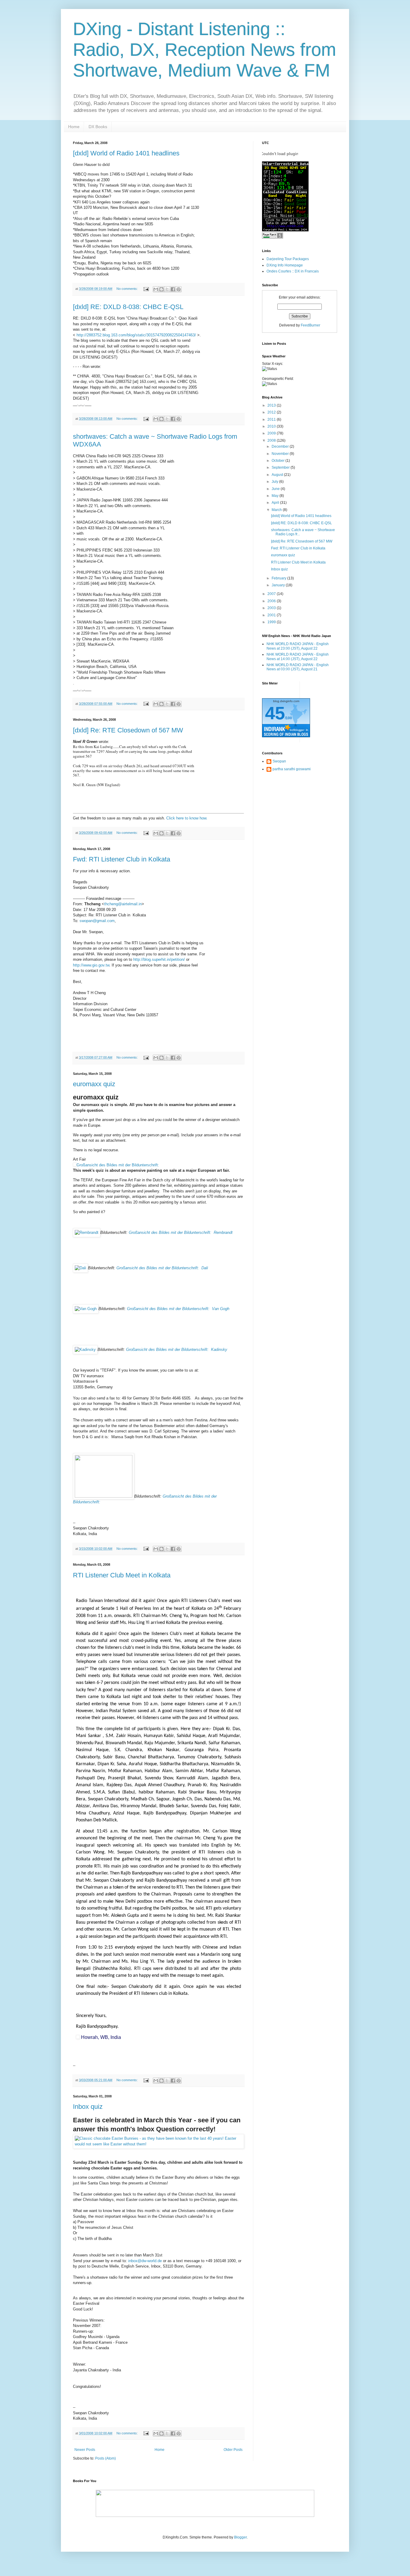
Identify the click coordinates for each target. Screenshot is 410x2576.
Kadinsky (177, 1350)
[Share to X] (167, 289)
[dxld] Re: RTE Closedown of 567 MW (128, 730)
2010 (272, 426)
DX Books (98, 127)
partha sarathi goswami (292, 769)
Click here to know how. (187, 818)
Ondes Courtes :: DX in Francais (293, 271)
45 (275, 713)
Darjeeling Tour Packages (288, 259)
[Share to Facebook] (173, 289)
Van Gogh (178, 1309)
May (276, 496)
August (278, 475)
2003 (272, 608)
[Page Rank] (273, 237)
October (279, 461)
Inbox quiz (88, 2107)
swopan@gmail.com (97, 921)
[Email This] (156, 289)
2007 (272, 594)
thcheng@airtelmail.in (123, 904)
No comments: (128, 289)
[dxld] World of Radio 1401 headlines (126, 153)
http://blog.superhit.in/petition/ (159, 959)
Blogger (240, 2537)
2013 (272, 405)
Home (74, 127)
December (281, 446)
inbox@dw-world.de (145, 2261)
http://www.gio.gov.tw (91, 965)
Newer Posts (85, 2450)
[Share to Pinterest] (179, 289)
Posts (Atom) (106, 2458)
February (279, 578)
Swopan (279, 761)
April (276, 503)
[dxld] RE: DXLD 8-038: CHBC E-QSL (128, 307)
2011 (272, 419)
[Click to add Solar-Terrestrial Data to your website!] (285, 230)
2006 (272, 601)
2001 (272, 615)
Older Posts (233, 2450)
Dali (162, 1268)
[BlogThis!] (161, 289)
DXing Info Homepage (285, 265)
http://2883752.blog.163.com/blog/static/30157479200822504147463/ (136, 335)
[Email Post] (146, 289)
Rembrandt (181, 1232)
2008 (272, 440)
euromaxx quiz (94, 1084)
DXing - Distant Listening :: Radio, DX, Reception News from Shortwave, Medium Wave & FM (205, 50)
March (277, 510)
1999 (272, 622)
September (281, 467)
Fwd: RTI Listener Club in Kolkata (122, 859)
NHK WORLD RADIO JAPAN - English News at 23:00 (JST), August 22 (298, 646)
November (281, 454)
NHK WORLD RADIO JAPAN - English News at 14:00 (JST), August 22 (298, 657)
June (276, 489)
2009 (272, 433)
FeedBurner (311, 325)
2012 (272, 412)
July (275, 482)
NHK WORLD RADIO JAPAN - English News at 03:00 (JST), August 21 (298, 667)
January (279, 585)
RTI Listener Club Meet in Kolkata (122, 1575)
